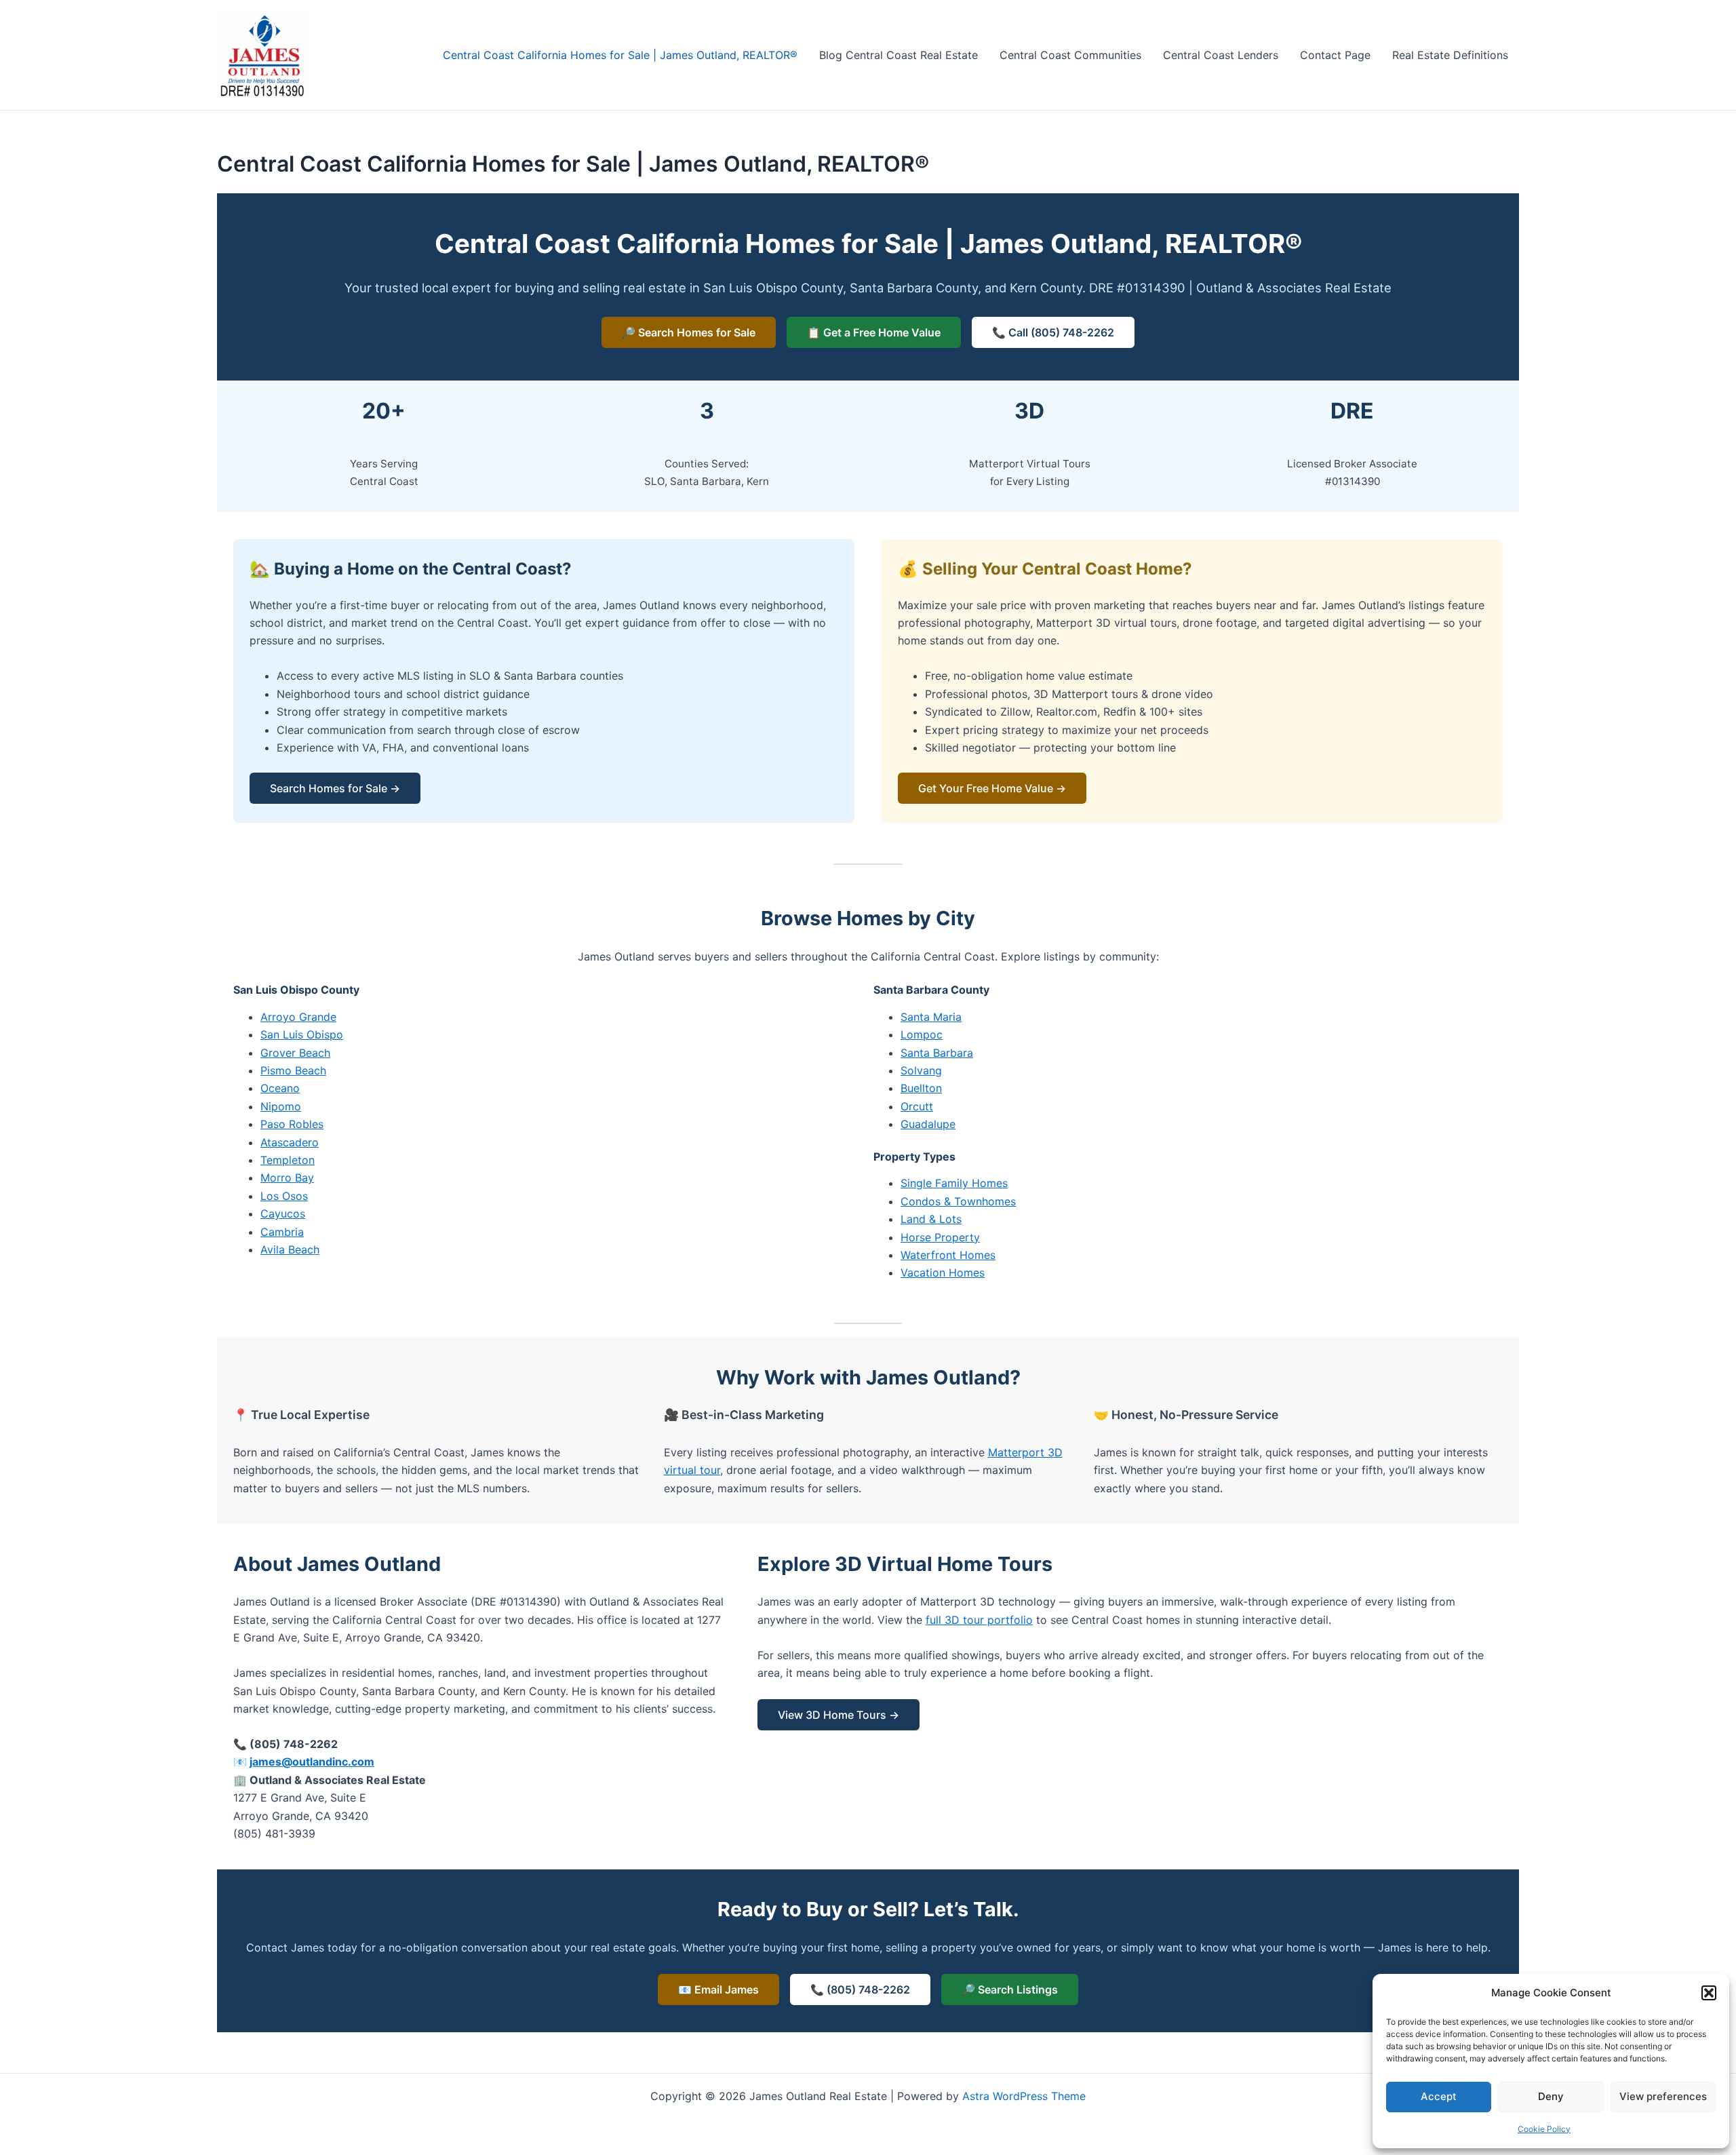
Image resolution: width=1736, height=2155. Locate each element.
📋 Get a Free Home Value (874, 332)
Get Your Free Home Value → (992, 788)
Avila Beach (290, 1249)
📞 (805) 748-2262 (860, 1989)
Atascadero (290, 1142)
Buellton (921, 1088)
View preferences (1663, 2096)
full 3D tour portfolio (979, 1620)
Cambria (282, 1232)
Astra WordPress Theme (1024, 2096)
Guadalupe (928, 1124)
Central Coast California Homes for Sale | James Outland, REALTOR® (620, 55)
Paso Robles (292, 1124)
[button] (1709, 1993)
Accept (1439, 2096)
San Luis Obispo (302, 1034)
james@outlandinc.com (312, 1762)
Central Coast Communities (1070, 55)
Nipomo (281, 1106)
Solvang (921, 1070)
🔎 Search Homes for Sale (689, 332)
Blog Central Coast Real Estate (899, 55)
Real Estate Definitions (1450, 55)
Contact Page (1335, 55)
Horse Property (940, 1237)
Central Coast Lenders (1221, 55)
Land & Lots (931, 1219)
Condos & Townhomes (958, 1201)
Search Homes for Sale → (335, 788)
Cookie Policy (1544, 2129)
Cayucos (283, 1214)
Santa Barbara (937, 1053)
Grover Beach (295, 1053)
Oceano (280, 1088)
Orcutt (917, 1106)
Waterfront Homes (948, 1255)
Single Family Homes (954, 1183)
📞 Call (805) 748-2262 (1053, 332)
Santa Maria (931, 1017)
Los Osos (284, 1196)
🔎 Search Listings (1010, 1989)
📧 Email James (718, 1989)
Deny (1551, 2096)
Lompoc (922, 1034)
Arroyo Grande (298, 1017)
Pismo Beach (293, 1070)
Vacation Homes (943, 1273)
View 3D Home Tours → (839, 1715)
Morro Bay (287, 1178)
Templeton (288, 1160)
